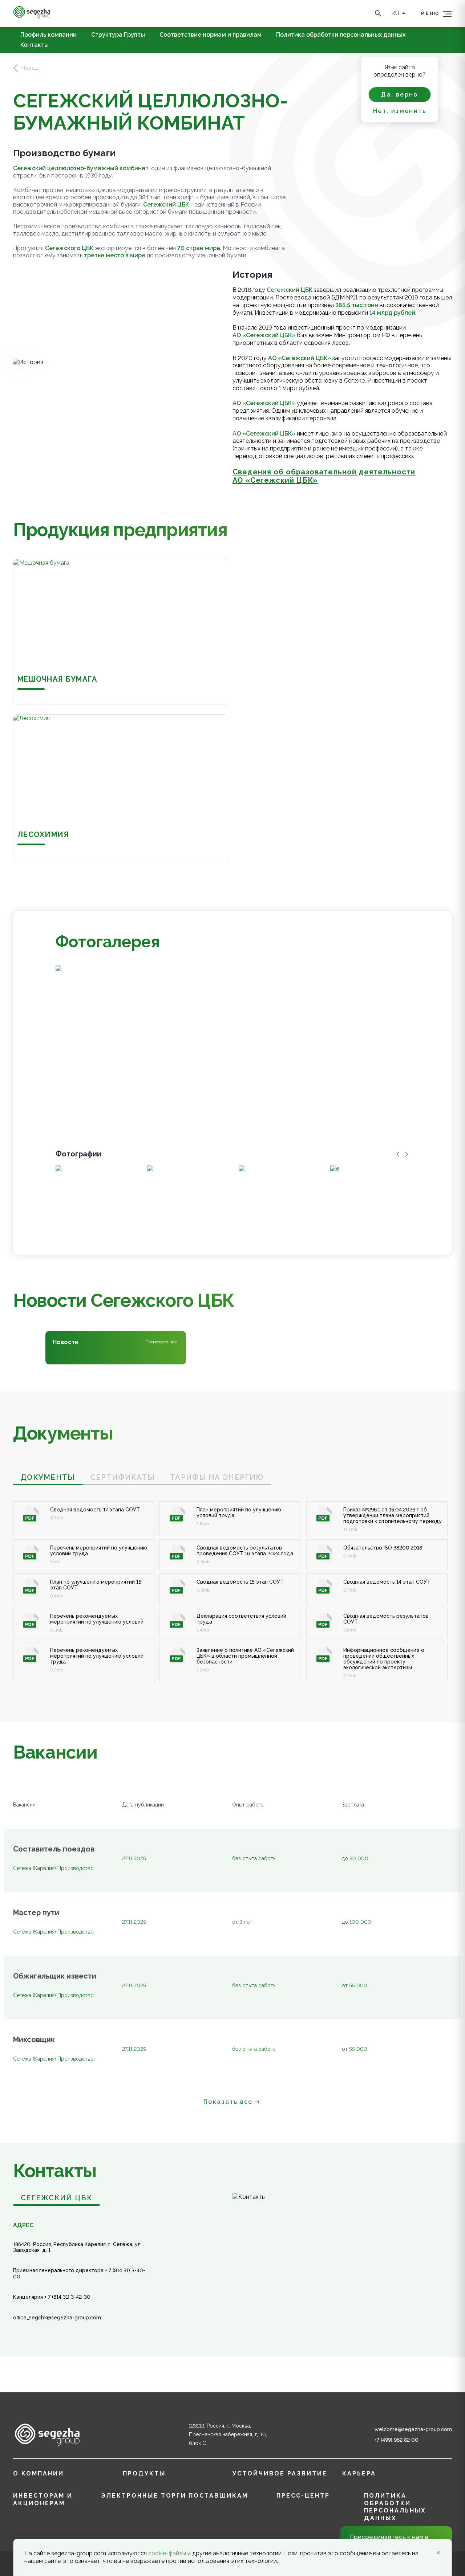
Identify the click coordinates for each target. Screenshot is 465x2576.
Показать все (228, 2102)
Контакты (35, 45)
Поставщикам (218, 2496)
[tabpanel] (232, 1584)
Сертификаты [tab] (123, 1477)
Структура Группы (118, 35)
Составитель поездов (54, 1849)
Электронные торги (144, 2496)
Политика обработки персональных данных (341, 35)
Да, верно (400, 95)
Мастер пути (36, 1913)
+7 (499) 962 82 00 (397, 2440)
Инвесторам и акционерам (43, 2499)
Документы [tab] (48, 1477)
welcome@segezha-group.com (413, 2429)
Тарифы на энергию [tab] (217, 1477)
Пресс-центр (303, 2496)
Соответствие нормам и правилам (211, 35)
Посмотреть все (161, 1342)
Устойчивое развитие (280, 2473)
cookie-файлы (167, 2553)
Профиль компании (48, 35)
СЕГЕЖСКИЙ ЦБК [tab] (56, 2198)
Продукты (144, 2473)
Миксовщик (34, 2040)
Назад (30, 68)
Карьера (359, 2473)
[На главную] (32, 17)
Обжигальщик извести (55, 1976)
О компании (39, 2473)
